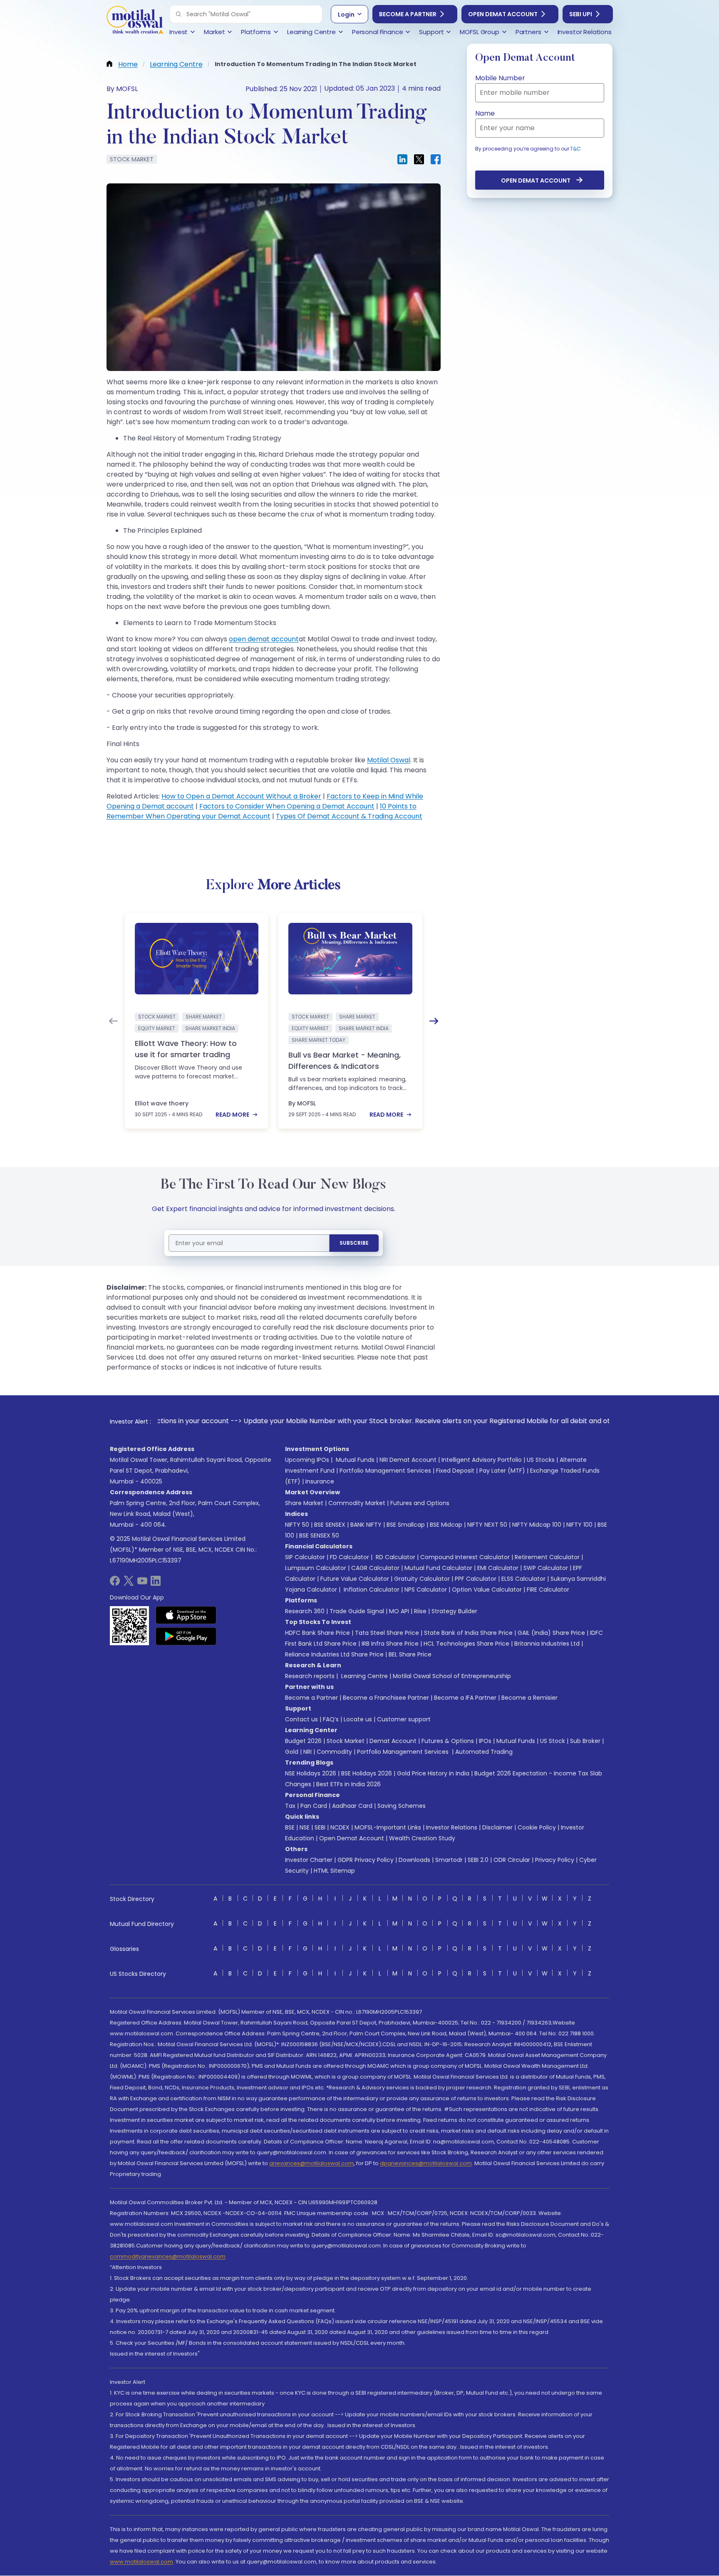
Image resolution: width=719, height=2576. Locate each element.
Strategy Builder (454, 1611)
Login (346, 15)
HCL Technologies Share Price (466, 1644)
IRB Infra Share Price (390, 1644)
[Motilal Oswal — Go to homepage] (135, 21)
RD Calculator (395, 1557)
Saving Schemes (402, 1806)
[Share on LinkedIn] (402, 159)
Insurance (320, 1481)
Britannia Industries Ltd (547, 1644)
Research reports (310, 1676)
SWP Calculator (546, 1568)
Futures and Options (420, 1503)
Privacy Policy (555, 1860)
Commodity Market (357, 1503)
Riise (420, 1611)
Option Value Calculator (487, 1590)
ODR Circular (512, 1860)
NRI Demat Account (408, 1460)
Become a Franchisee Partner (386, 1698)
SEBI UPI (581, 14)
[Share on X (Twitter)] (419, 159)
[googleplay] (186, 1636)
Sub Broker (585, 1741)
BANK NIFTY (366, 1525)
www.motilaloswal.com (141, 2562)
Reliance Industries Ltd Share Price (334, 1654)
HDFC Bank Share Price (317, 1633)
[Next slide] (434, 1021)
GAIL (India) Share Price (551, 1633)
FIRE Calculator (548, 1590)
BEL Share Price (410, 1654)
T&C (575, 149)
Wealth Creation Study (422, 1838)
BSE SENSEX (330, 1525)
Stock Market (346, 1741)
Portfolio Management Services (385, 1471)
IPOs (485, 1741)
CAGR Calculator (375, 1568)
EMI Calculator (498, 1568)
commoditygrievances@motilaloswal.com (168, 2256)
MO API (399, 1611)
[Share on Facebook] (436, 159)
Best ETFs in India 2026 (348, 1784)
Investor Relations (452, 1827)
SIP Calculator (305, 1557)
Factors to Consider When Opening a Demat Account (287, 806)
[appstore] (186, 1615)
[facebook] (115, 1583)
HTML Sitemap (334, 1871)
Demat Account (393, 1741)
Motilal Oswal (389, 760)
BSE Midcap (446, 1525)
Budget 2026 (303, 1741)
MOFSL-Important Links (388, 1827)
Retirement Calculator (547, 1557)
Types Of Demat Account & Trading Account (349, 816)
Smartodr (449, 1860)
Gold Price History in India (433, 1773)
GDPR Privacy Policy (366, 1860)
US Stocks (541, 1460)
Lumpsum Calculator (316, 1568)
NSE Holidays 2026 (311, 1773)
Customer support (404, 1719)
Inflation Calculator (371, 1590)
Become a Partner (408, 14)
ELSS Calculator (523, 1579)
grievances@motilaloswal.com (311, 2163)
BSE (290, 1827)
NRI (307, 1752)
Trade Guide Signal (357, 1611)
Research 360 (305, 1611)
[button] (179, 14)
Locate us (358, 1719)
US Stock (553, 1741)
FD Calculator (350, 1557)
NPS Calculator (426, 1590)
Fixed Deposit (455, 1471)
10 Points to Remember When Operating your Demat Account (262, 811)
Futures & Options (448, 1741)
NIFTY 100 (579, 1525)
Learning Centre (364, 1676)
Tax (290, 1806)
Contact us (301, 1719)
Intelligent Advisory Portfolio (482, 1460)
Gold (292, 1752)
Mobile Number (500, 78)
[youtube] (142, 1583)
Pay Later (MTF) (502, 1471)
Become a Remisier (529, 1698)
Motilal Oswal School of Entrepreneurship (452, 1676)
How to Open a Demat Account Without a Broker (241, 796)
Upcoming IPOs (307, 1460)
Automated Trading (484, 1752)
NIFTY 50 (297, 1525)
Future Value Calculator (355, 1579)
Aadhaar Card (352, 1806)
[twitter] (129, 1583)
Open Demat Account (503, 14)
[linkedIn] (156, 1583)
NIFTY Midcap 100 (537, 1525)
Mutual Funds (355, 1460)
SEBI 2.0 (478, 1860)
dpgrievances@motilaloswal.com (426, 2163)
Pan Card (314, 1806)
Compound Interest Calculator (465, 1557)
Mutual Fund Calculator (438, 1568)
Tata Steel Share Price (387, 1633)
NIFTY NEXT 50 (487, 1525)
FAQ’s (331, 1719)
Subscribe (354, 1243)
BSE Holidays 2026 (367, 1773)
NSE (305, 1827)
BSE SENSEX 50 (319, 1535)
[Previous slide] (113, 1021)
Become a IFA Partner (465, 1698)
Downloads (414, 1860)
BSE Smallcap (406, 1525)
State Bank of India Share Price (468, 1633)
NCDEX (340, 1827)
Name (485, 113)
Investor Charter (309, 1860)
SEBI (320, 1827)
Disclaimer (497, 1827)
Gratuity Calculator (422, 1579)
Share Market (304, 1503)
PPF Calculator (476, 1579)
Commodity (334, 1752)
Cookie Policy (537, 1827)
